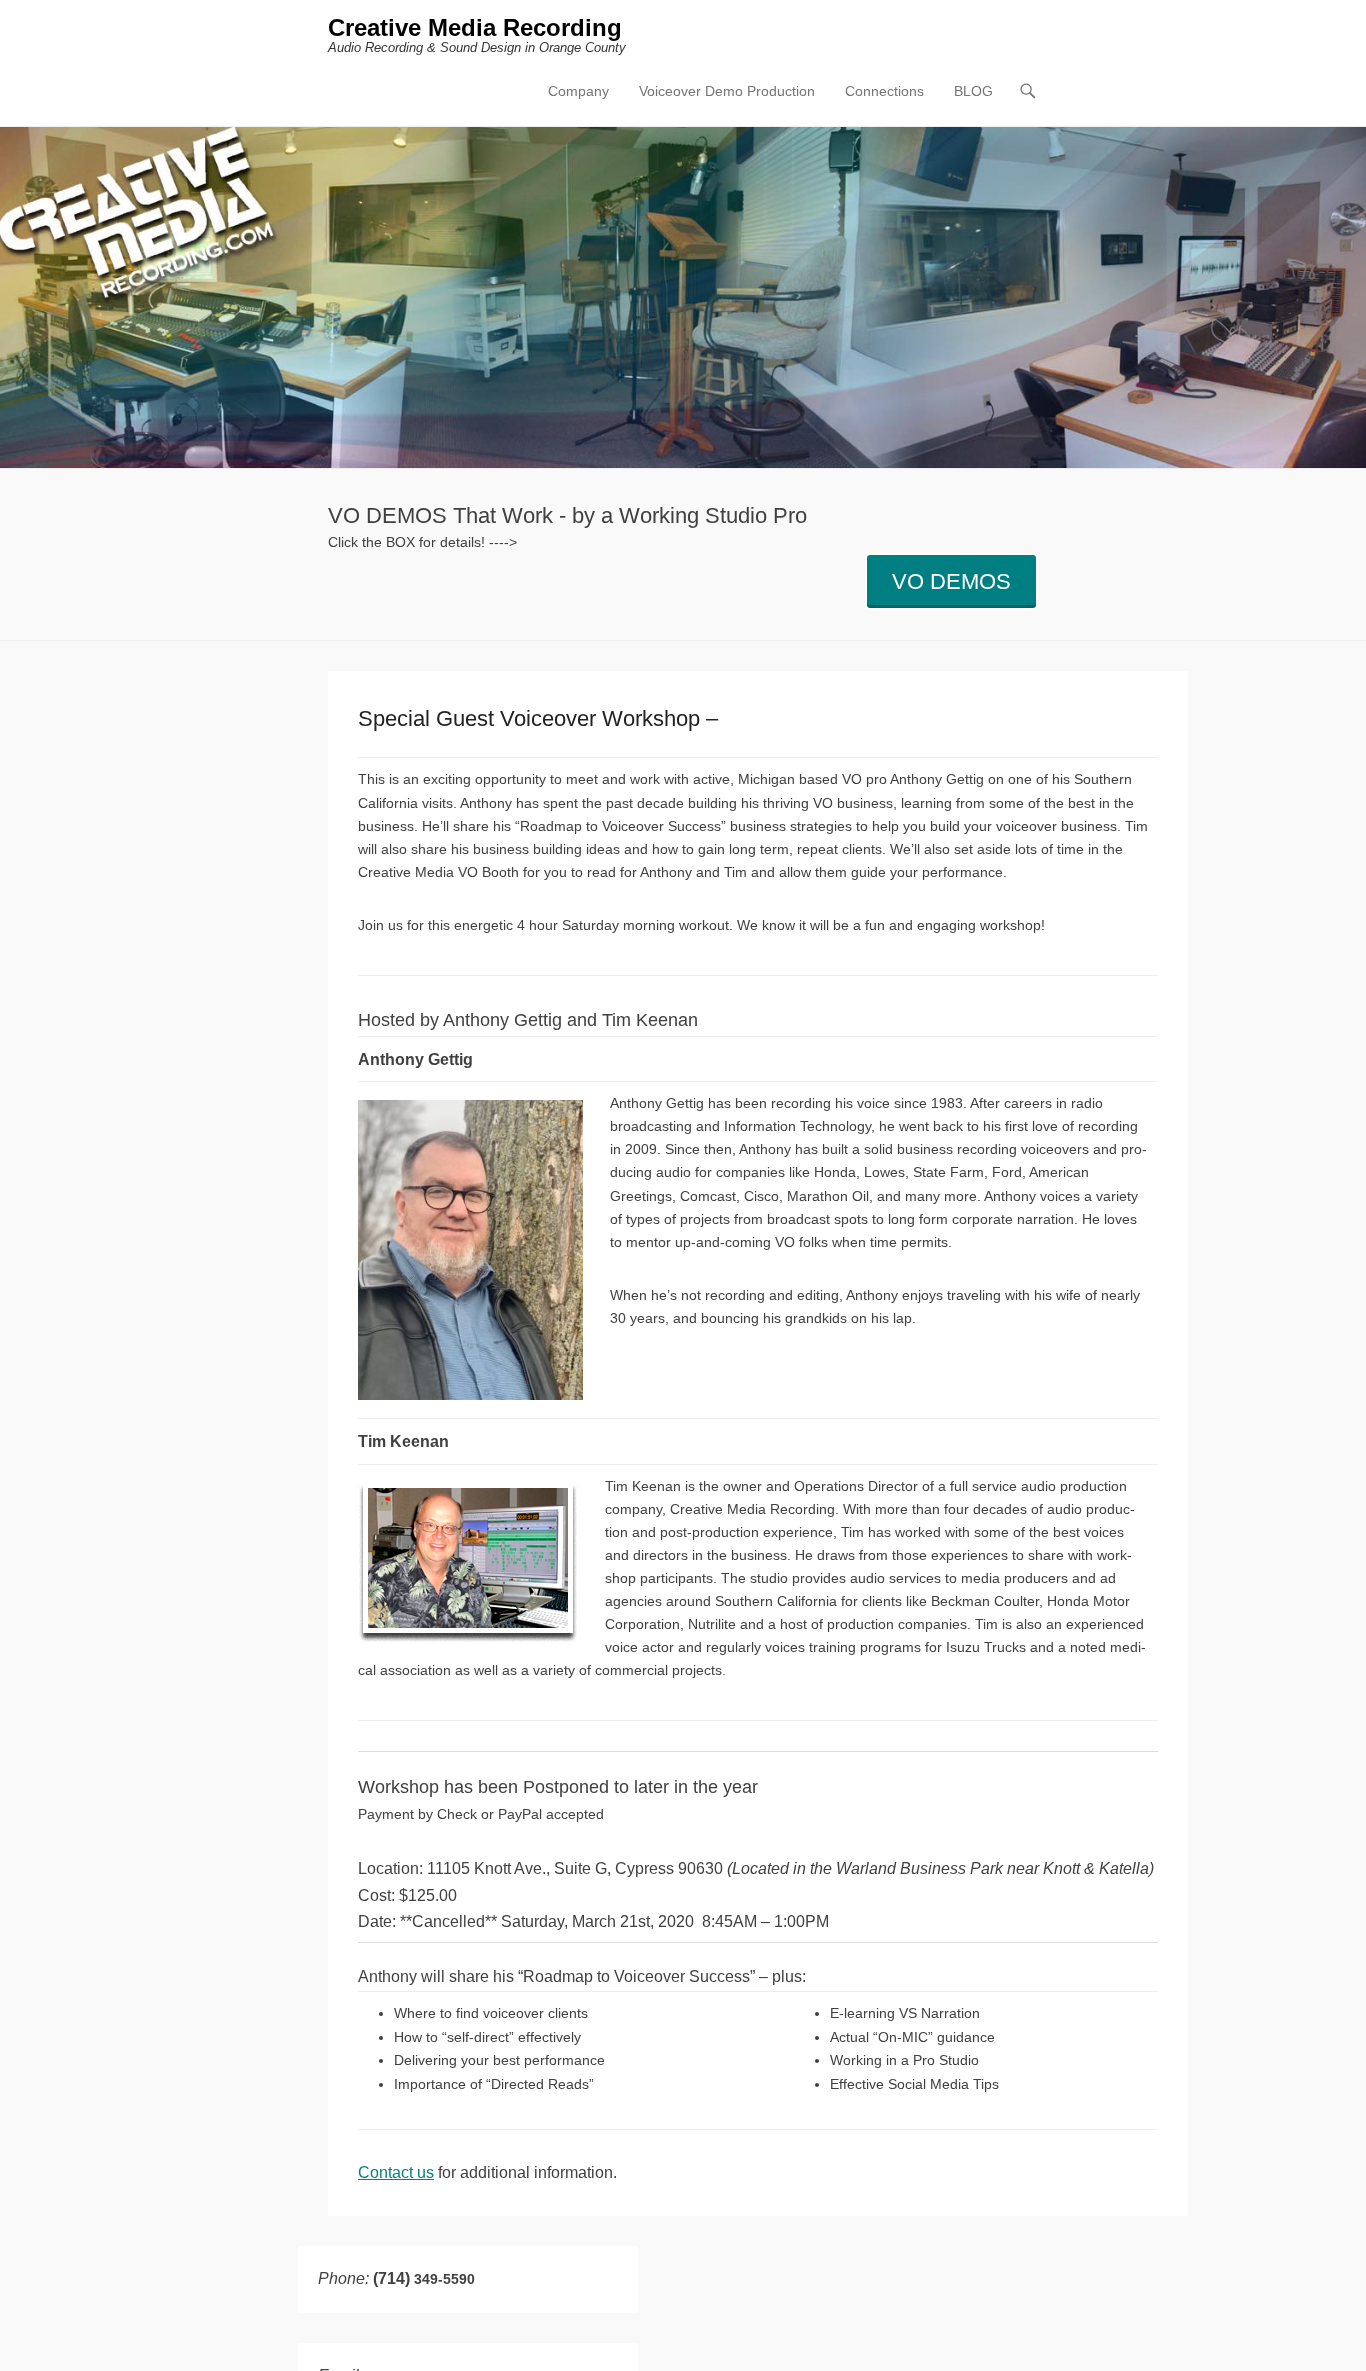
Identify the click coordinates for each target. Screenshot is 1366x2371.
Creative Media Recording (475, 27)
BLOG (973, 91)
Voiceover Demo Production (727, 91)
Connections (884, 91)
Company (578, 91)
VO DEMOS (951, 581)
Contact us (396, 2172)
